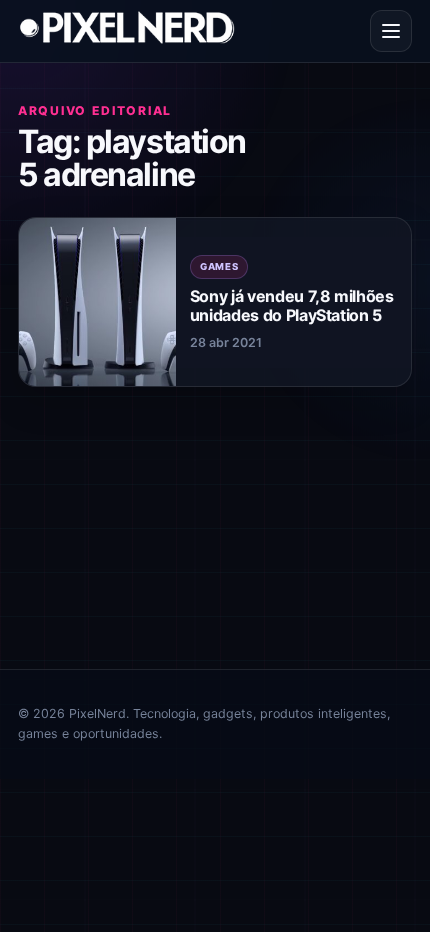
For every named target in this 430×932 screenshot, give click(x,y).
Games (219, 266)
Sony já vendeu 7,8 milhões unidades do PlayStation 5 (292, 305)
